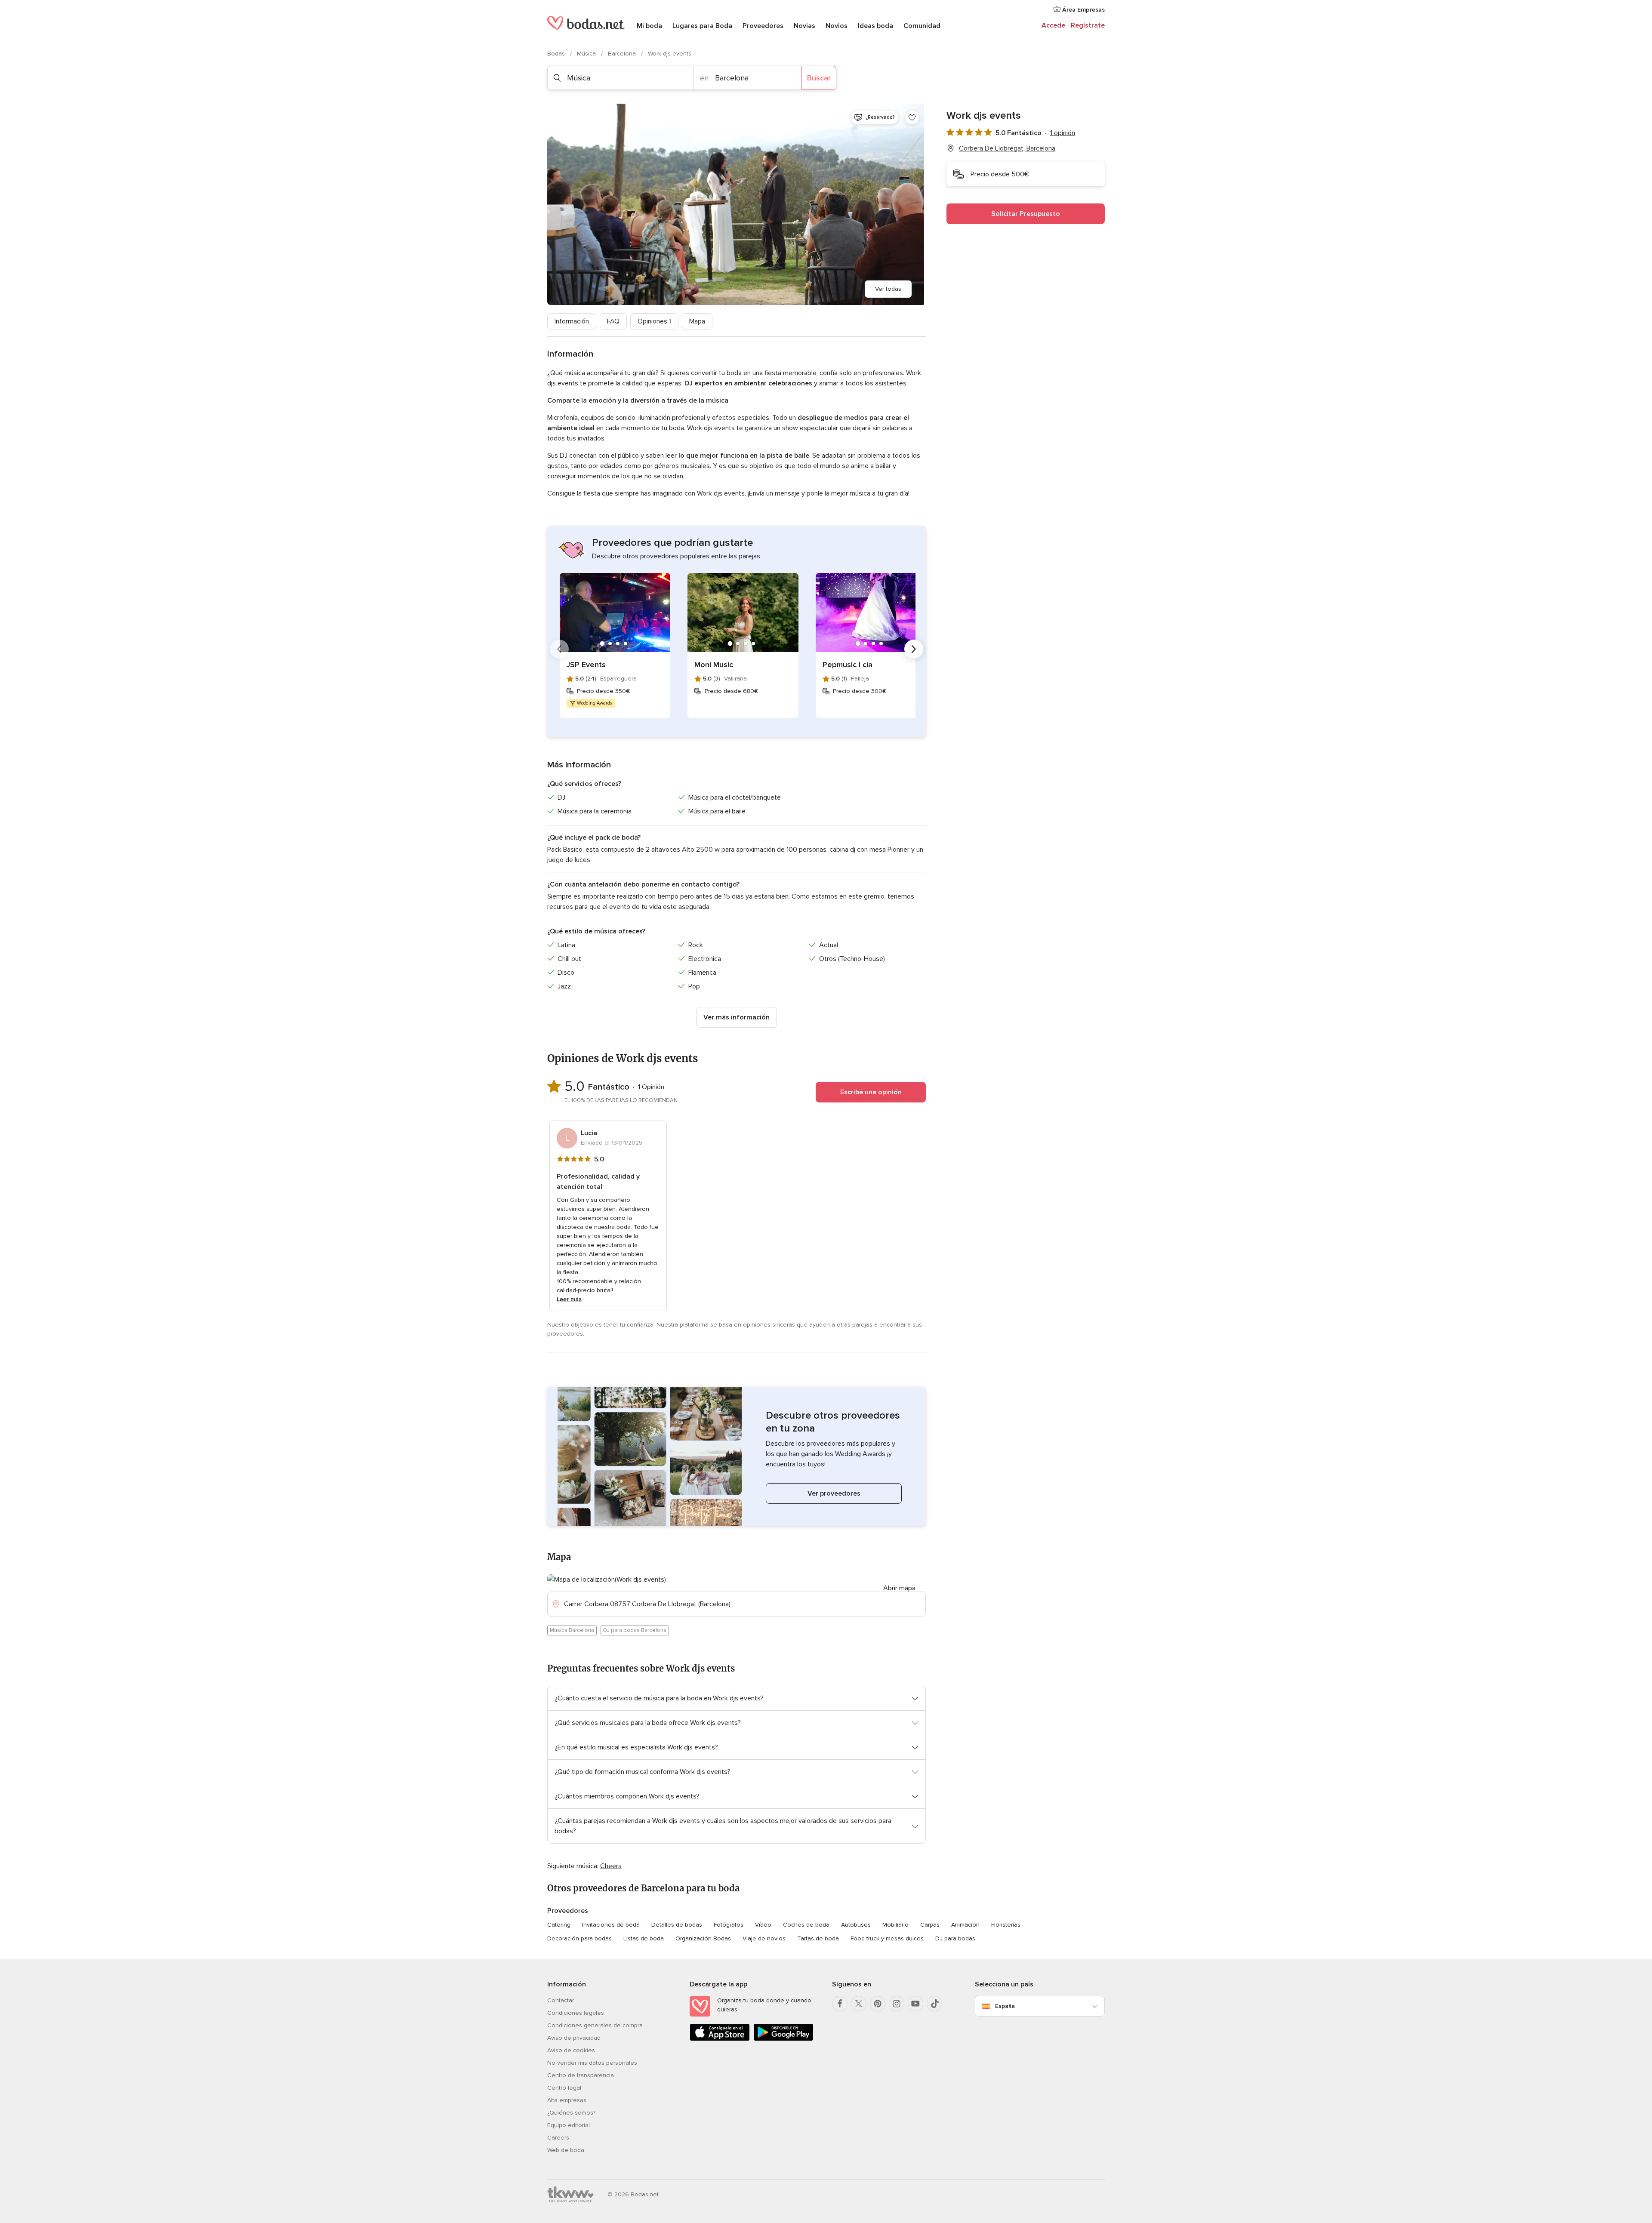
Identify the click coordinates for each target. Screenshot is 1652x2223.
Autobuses (856, 1925)
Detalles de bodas (677, 1925)
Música (587, 54)
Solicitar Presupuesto (1026, 214)
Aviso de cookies (571, 2050)
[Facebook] (840, 2004)
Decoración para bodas (579, 1938)
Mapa (697, 321)
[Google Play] (783, 2039)
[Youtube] (915, 2004)
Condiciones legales (576, 2013)
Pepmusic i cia (848, 665)
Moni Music (714, 665)
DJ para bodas (955, 1938)
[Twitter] (859, 2004)
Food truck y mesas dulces (887, 1938)
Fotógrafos (729, 1925)
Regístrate (1088, 25)
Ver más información (737, 1017)
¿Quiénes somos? (571, 2113)
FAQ (613, 321)
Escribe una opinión (871, 1092)
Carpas (930, 1925)
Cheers (611, 1866)
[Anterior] (559, 649)
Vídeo (763, 1925)
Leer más (569, 1299)
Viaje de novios (764, 1938)
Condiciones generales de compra (595, 2025)
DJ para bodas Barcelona (635, 1630)
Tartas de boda (818, 1938)
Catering (559, 1925)
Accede (1053, 25)
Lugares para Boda (702, 26)
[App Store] (720, 2039)
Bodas (557, 54)
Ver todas (888, 289)
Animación (965, 1925)
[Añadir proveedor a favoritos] (912, 117)
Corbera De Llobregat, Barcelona (1007, 148)
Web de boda (566, 2150)
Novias (804, 26)
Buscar (819, 78)
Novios (837, 26)
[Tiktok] (934, 2004)
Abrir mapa (899, 1588)
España (1005, 2006)
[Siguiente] (914, 649)
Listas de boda (644, 1938)
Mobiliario (895, 1925)
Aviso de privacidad (574, 2038)
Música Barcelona (572, 1630)
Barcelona (623, 54)
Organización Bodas (703, 1938)
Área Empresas (1083, 10)
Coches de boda (806, 1925)
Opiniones (654, 321)
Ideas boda (875, 26)
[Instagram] (897, 2004)
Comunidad (922, 26)
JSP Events (586, 665)
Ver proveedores (834, 1493)
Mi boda (649, 26)
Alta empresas (567, 2100)
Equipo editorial (569, 2125)
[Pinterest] (878, 2004)
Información (572, 321)
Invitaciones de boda (611, 1925)
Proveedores (763, 26)
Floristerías (1006, 1925)
